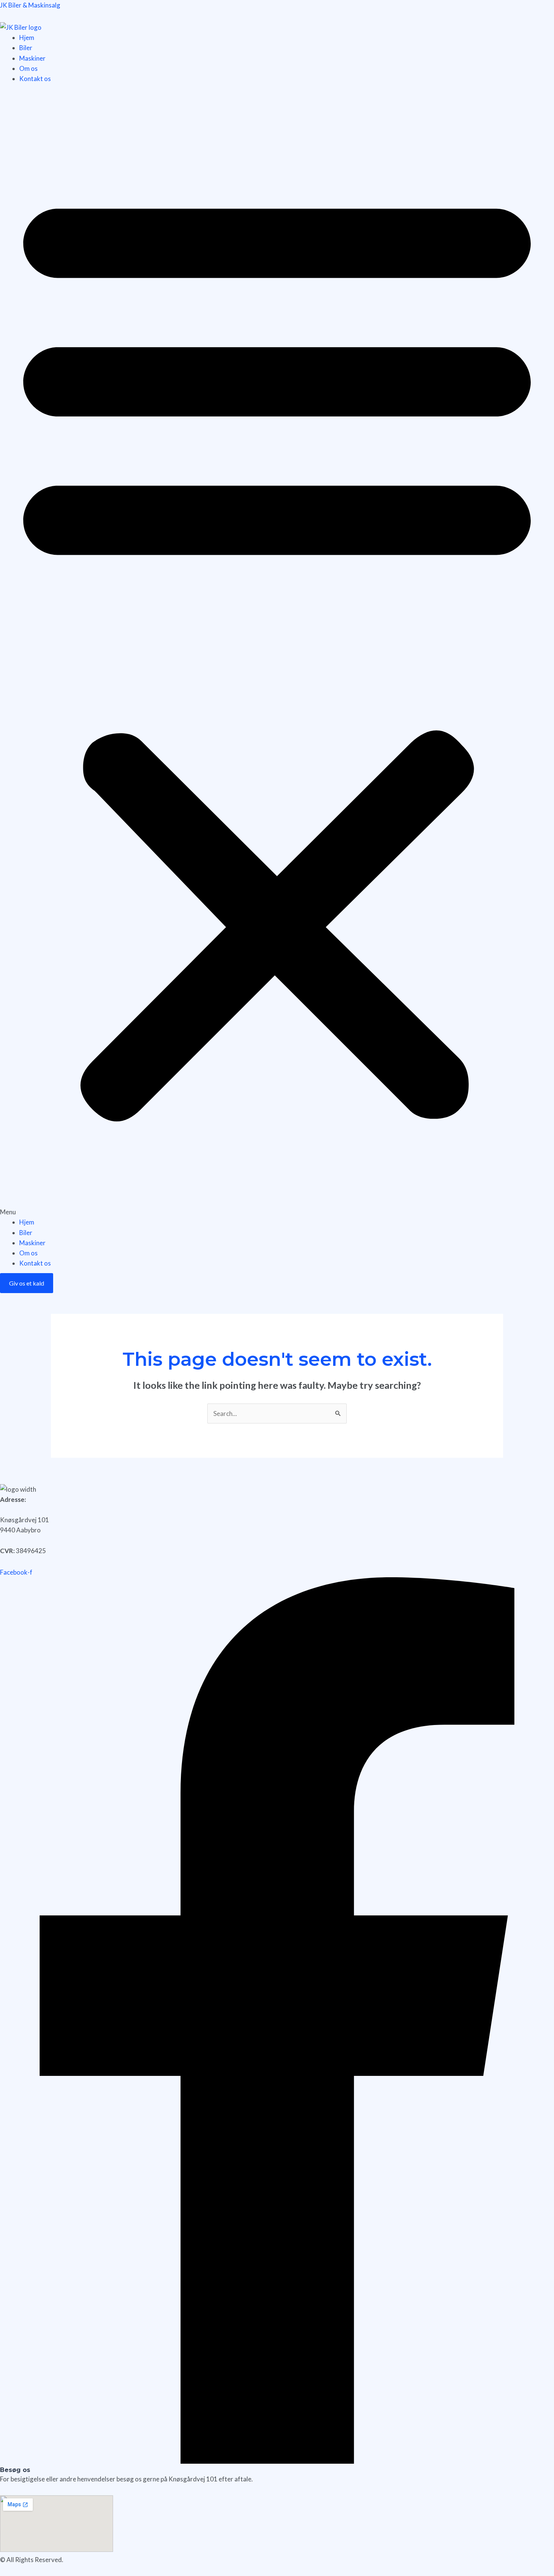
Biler (26, 48)
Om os (28, 68)
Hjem (27, 37)
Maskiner (32, 58)
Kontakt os (35, 79)
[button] (277, 655)
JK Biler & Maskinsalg (30, 5)
